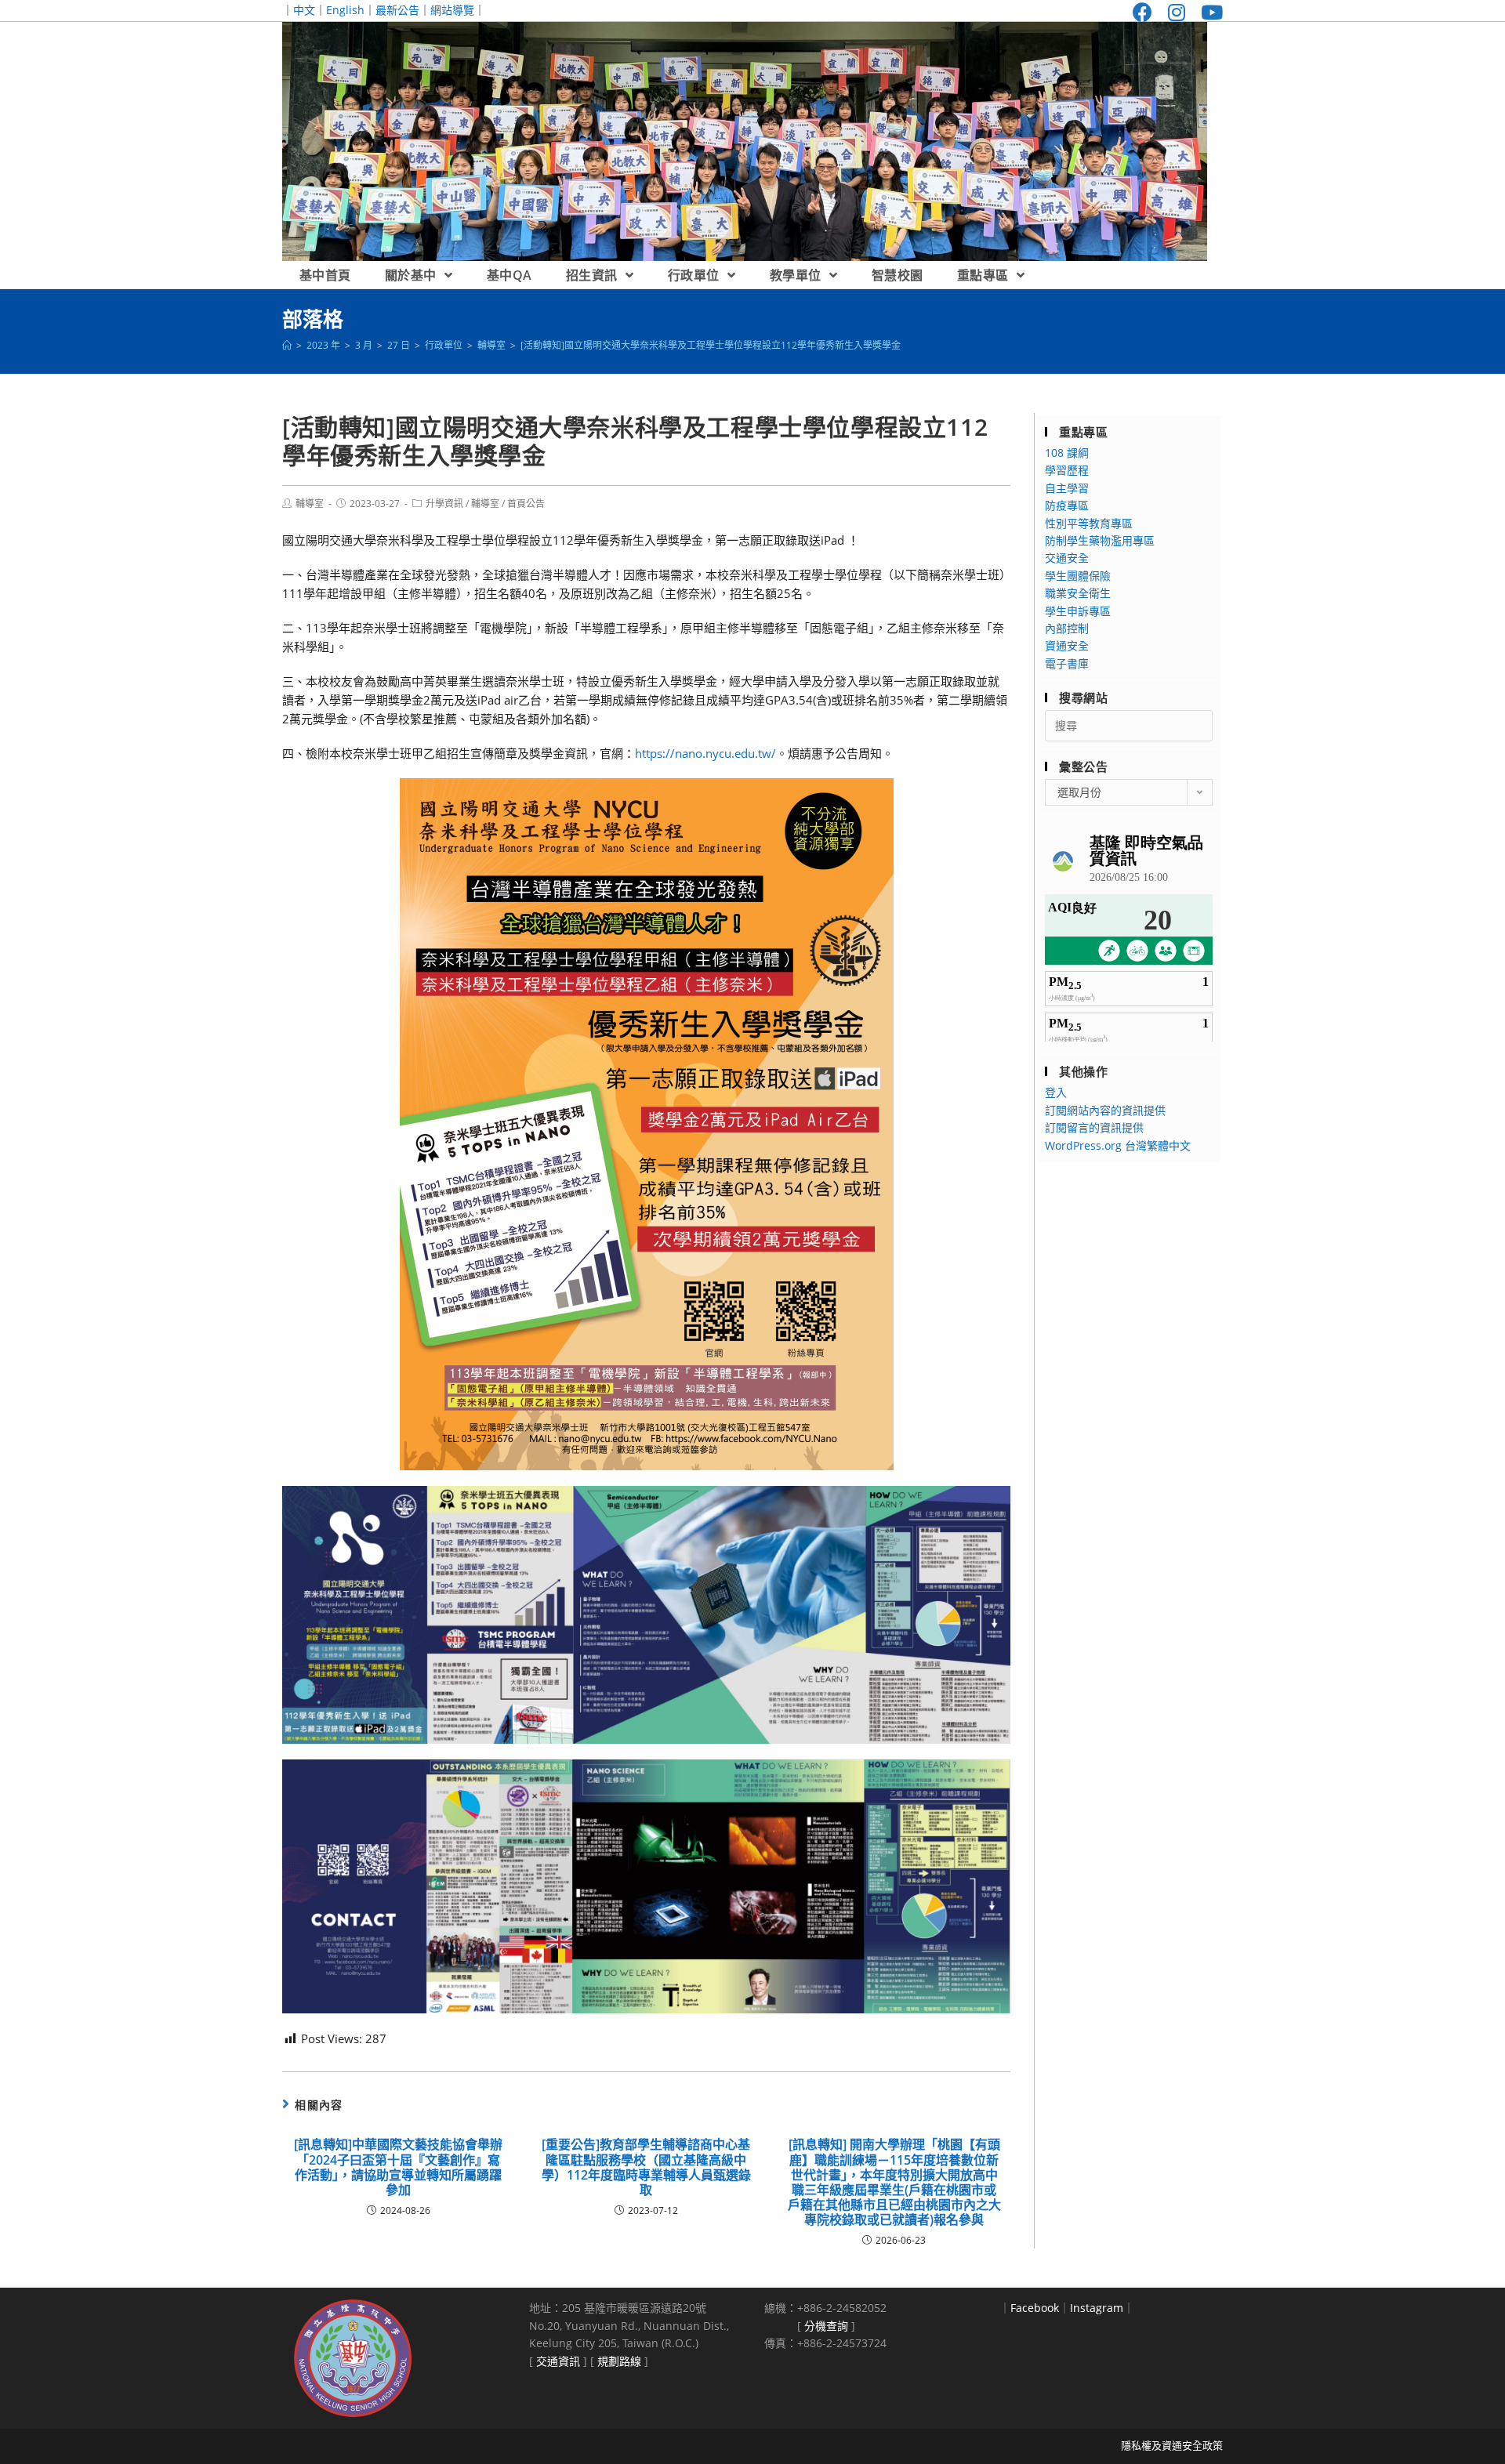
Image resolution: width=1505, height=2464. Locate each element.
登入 (1056, 1092)
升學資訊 (444, 504)
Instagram (1097, 2308)
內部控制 (1067, 628)
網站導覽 (452, 10)
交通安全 (1067, 558)
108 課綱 (1067, 453)
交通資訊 (558, 2361)
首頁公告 (526, 504)
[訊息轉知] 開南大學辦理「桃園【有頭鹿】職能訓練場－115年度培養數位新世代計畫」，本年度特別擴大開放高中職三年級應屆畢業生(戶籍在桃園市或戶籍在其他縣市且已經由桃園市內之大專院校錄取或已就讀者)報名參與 (894, 2182)
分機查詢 (826, 2326)
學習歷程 (1067, 470)
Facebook (1035, 2308)
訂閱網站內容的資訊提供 (1105, 1110)
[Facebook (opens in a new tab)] (1142, 12)
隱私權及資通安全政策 (1172, 2445)
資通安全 (1067, 645)
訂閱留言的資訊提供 (1094, 1127)
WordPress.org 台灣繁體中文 (1118, 1145)
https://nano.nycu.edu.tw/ (705, 753)
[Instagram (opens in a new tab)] (1177, 12)
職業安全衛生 (1078, 593)
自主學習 (1067, 488)
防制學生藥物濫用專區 (1100, 540)
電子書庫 (1067, 663)
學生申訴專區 (1078, 611)
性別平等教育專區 (1089, 523)
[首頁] (287, 345)
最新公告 (397, 10)
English (345, 10)
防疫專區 (1067, 505)
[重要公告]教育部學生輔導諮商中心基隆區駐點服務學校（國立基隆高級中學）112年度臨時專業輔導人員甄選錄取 (646, 2167)
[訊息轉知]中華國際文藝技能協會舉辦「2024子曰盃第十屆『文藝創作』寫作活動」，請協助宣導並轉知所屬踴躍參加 (398, 2167)
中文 (304, 10)
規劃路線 (619, 2361)
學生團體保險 (1078, 576)
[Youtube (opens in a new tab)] (1208, 12)
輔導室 (310, 504)
